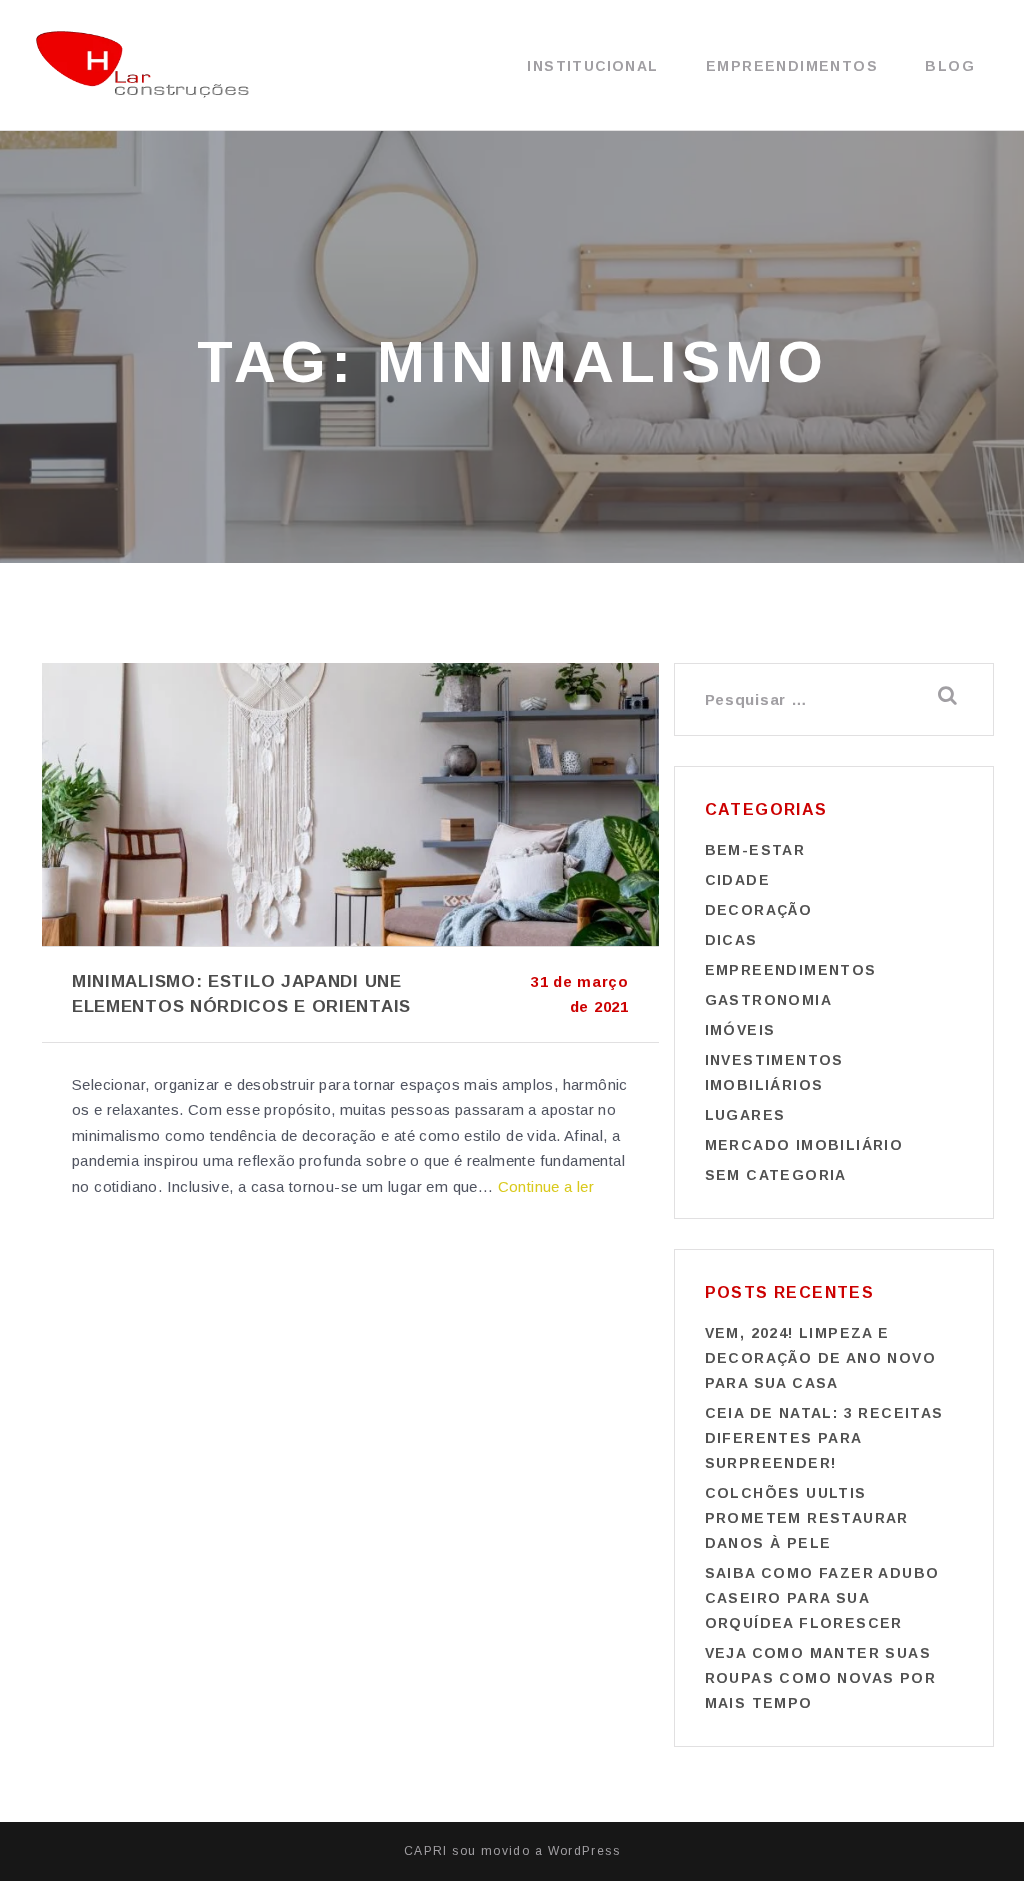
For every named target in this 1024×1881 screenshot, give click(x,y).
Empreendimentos (792, 66)
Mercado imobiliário (804, 1145)
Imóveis (740, 1030)
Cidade (737, 880)
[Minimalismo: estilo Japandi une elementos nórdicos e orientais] (350, 804)
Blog (950, 66)
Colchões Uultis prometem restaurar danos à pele (807, 1518)
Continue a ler (546, 1186)
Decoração (759, 910)
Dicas (731, 940)
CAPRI (426, 1851)
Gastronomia (768, 1000)
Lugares (745, 1115)
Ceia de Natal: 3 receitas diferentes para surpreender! (824, 1438)
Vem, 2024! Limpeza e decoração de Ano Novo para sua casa (820, 1358)
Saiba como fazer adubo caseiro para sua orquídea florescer (822, 1598)
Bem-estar (755, 850)
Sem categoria (776, 1175)
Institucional (592, 66)
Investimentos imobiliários (774, 1072)
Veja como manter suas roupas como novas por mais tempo (820, 1678)
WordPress (584, 1851)
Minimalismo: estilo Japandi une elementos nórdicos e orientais (241, 994)
